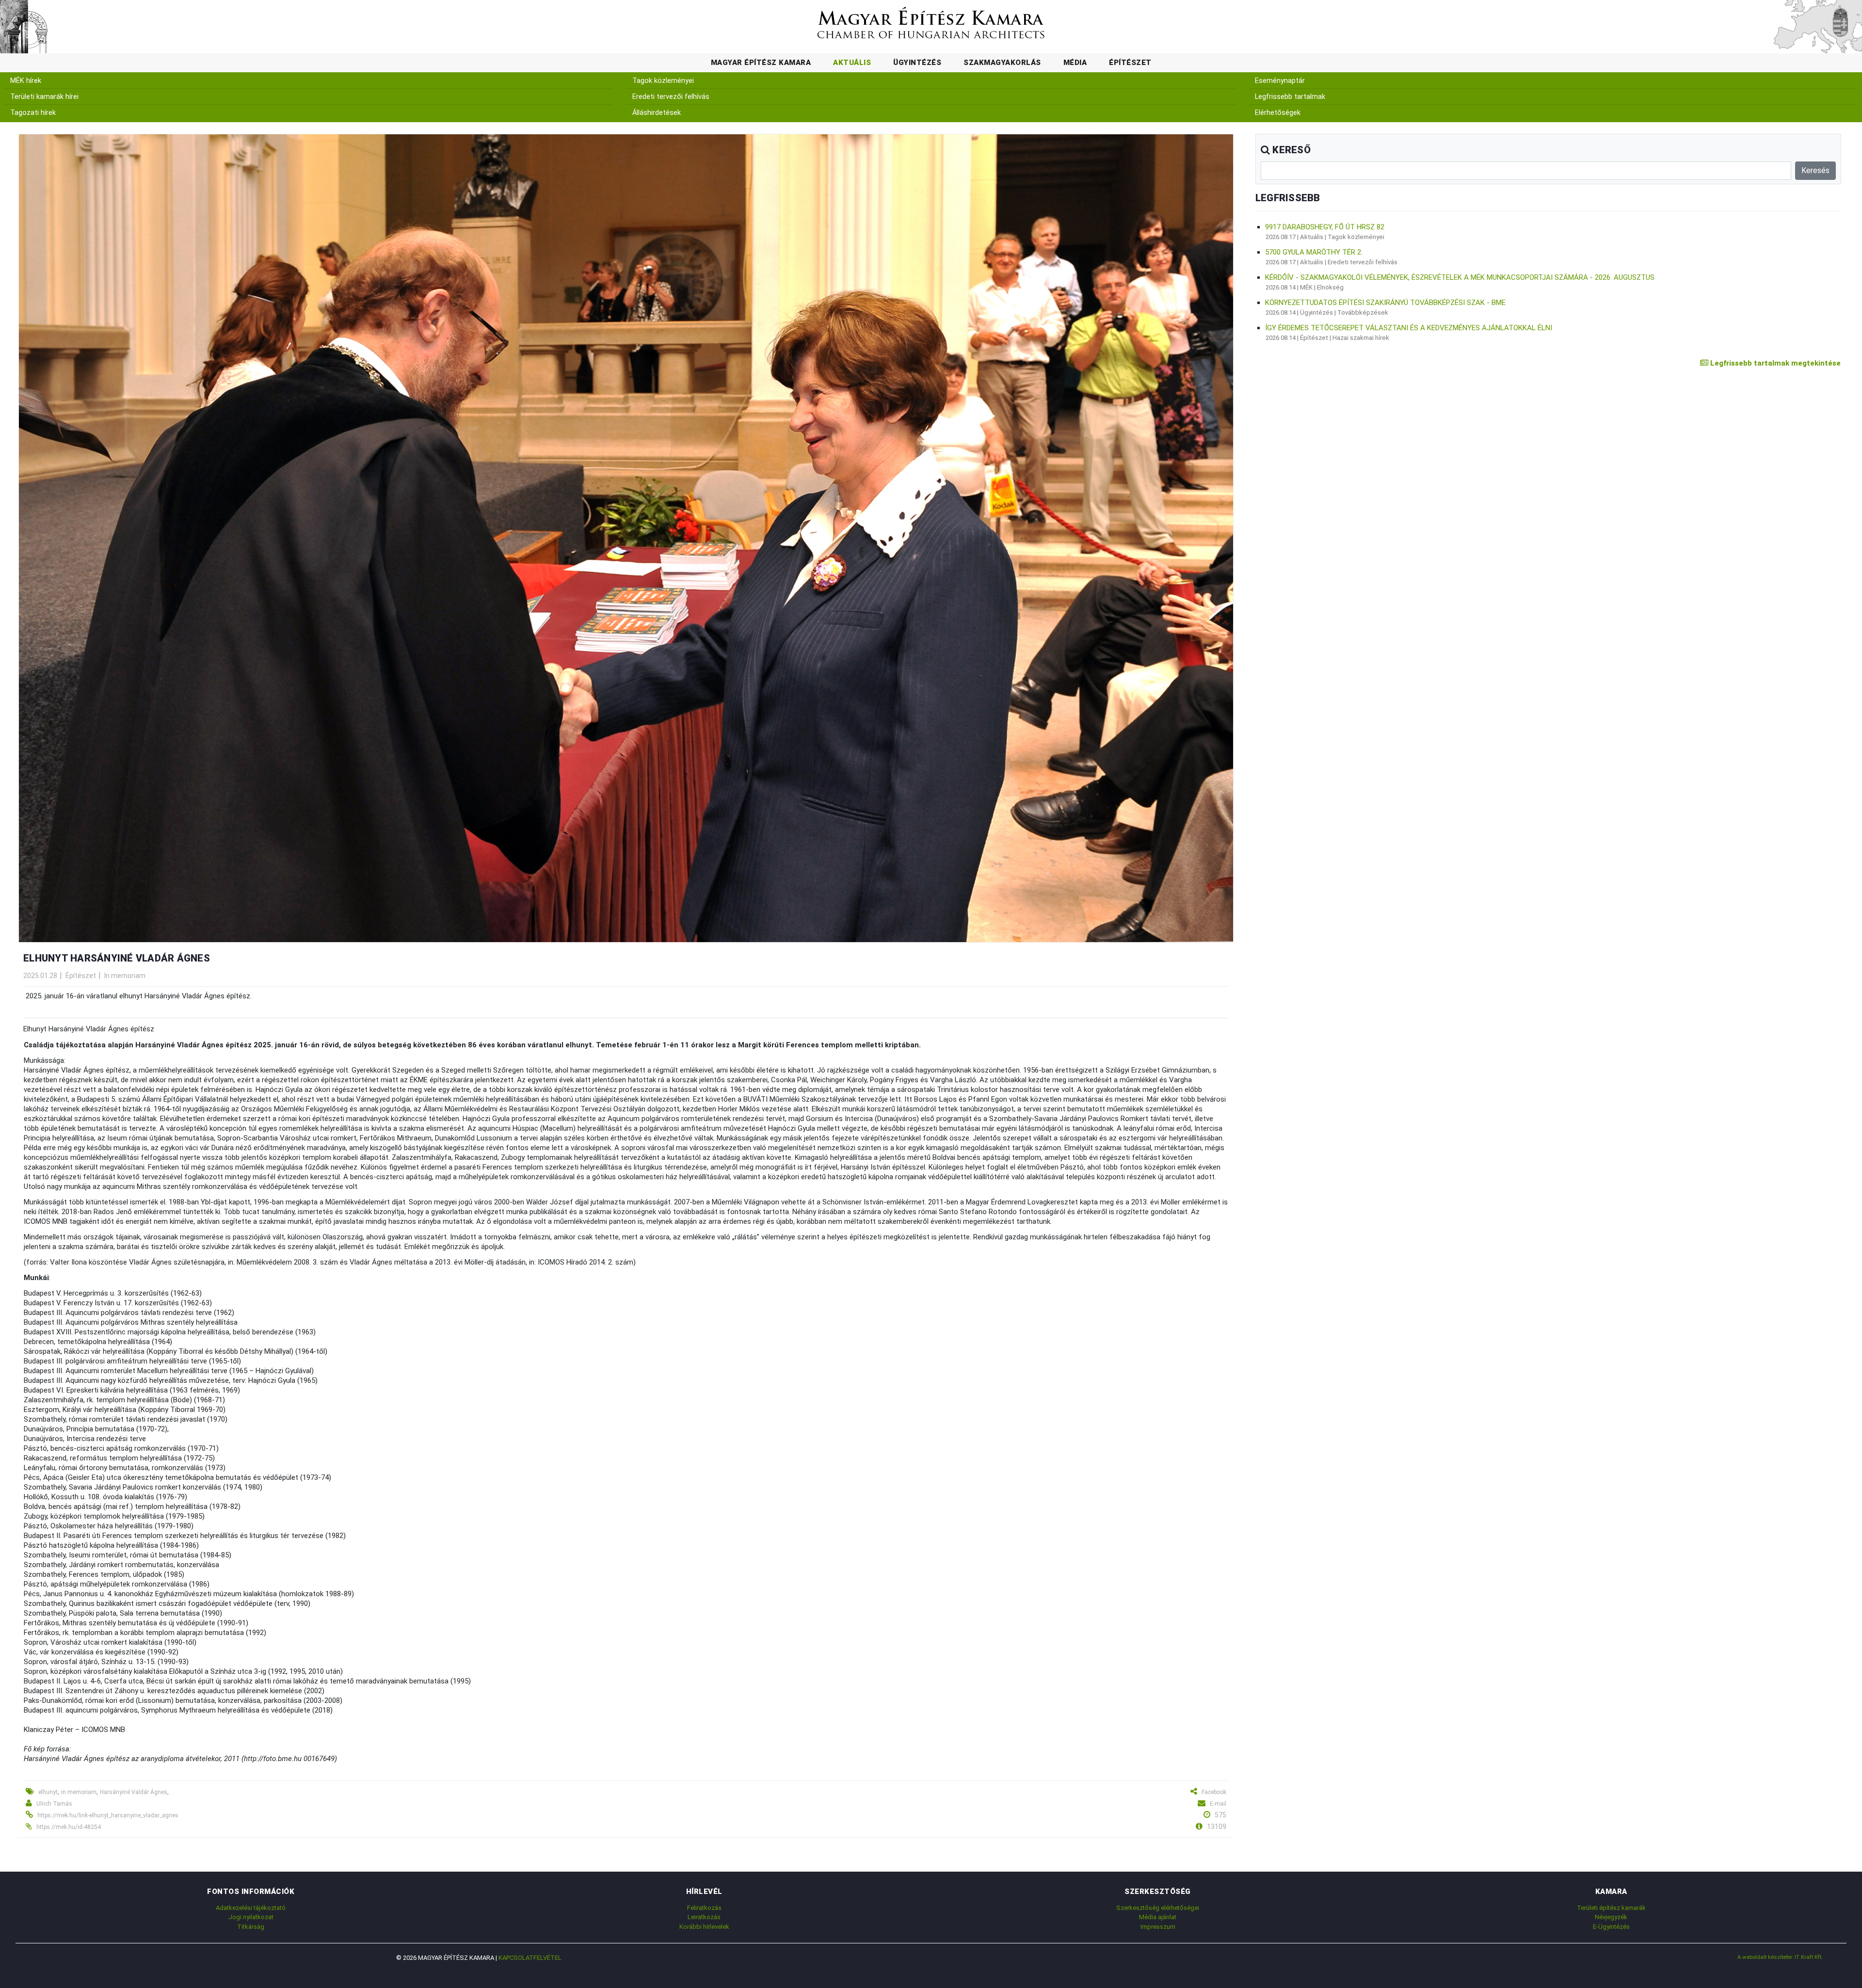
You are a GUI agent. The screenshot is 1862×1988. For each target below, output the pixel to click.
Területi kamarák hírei (44, 97)
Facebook (1214, 1792)
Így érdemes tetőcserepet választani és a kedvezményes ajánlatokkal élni (1409, 328)
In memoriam (125, 976)
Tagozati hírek (33, 113)
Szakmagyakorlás (1002, 63)
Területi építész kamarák (1611, 1908)
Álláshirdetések (657, 113)
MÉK (1306, 287)
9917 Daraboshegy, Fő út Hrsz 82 (1325, 227)
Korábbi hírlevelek (704, 1927)
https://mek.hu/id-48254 (69, 1827)
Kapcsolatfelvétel (530, 1958)
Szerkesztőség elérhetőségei (1158, 1908)
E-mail (1218, 1804)
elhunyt (48, 1792)
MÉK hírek (26, 81)
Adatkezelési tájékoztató (251, 1908)
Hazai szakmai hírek (1361, 338)
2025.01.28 (40, 976)
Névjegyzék (1611, 1917)
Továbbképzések (1363, 313)
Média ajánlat (1158, 1917)
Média (1075, 63)
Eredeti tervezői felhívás (671, 97)
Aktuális (852, 63)
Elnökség (1330, 287)
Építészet (1130, 63)
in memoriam (79, 1792)
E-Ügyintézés (1611, 1927)
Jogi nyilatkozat (251, 1917)
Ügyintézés (917, 63)
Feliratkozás (704, 1908)
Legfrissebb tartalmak (1290, 97)
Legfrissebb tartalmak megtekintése (1774, 363)
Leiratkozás (704, 1917)
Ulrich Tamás (54, 1804)
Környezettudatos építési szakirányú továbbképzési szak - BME (1385, 303)
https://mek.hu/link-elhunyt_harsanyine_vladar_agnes (108, 1815)
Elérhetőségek (1278, 113)
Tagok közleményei (663, 81)
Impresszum (1158, 1927)
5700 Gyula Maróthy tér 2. (1314, 252)
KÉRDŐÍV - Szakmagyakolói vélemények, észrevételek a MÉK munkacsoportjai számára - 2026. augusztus (1460, 277)
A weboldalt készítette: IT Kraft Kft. (1780, 1957)
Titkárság (251, 1927)
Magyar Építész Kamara (761, 63)
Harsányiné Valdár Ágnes (134, 1792)
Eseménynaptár (1280, 81)
